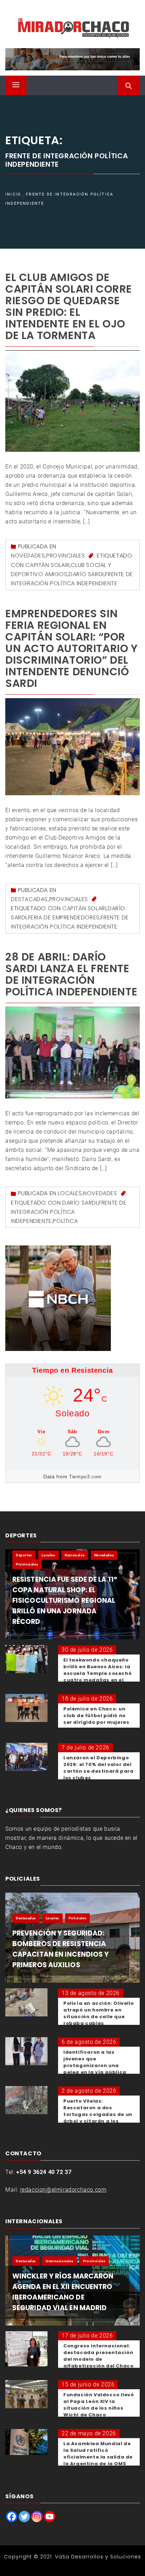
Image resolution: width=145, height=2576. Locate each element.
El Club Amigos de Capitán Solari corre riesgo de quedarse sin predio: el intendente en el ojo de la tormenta (69, 306)
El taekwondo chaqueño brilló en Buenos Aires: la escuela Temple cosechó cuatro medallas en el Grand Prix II (97, 1673)
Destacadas (29, 899)
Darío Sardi (86, 574)
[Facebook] (12, 2517)
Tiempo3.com (85, 1477)
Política (65, 1221)
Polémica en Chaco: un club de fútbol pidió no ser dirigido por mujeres (96, 1716)
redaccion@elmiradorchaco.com (63, 2190)
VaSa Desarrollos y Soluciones (98, 2557)
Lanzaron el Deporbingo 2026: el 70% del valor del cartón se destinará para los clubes (98, 1768)
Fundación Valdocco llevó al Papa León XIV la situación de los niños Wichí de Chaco (99, 2405)
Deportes (24, 1555)
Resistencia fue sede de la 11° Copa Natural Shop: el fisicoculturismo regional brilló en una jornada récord (65, 1601)
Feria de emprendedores (64, 917)
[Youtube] (50, 2517)
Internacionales (60, 2261)
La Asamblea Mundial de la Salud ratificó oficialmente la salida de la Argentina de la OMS (98, 2454)
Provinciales (65, 556)
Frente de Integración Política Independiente (69, 1212)
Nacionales (75, 1555)
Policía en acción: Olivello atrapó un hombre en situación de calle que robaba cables (99, 2013)
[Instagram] (37, 2517)
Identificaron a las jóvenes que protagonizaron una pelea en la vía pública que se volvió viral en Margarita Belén (95, 2069)
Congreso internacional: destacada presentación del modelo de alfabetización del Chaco (98, 2356)
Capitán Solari (47, 565)
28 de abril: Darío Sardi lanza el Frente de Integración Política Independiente (71, 974)
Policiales (77, 1918)
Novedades (28, 556)
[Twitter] (24, 2517)
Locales (70, 1193)
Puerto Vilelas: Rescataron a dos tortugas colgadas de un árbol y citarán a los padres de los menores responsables (98, 2118)
